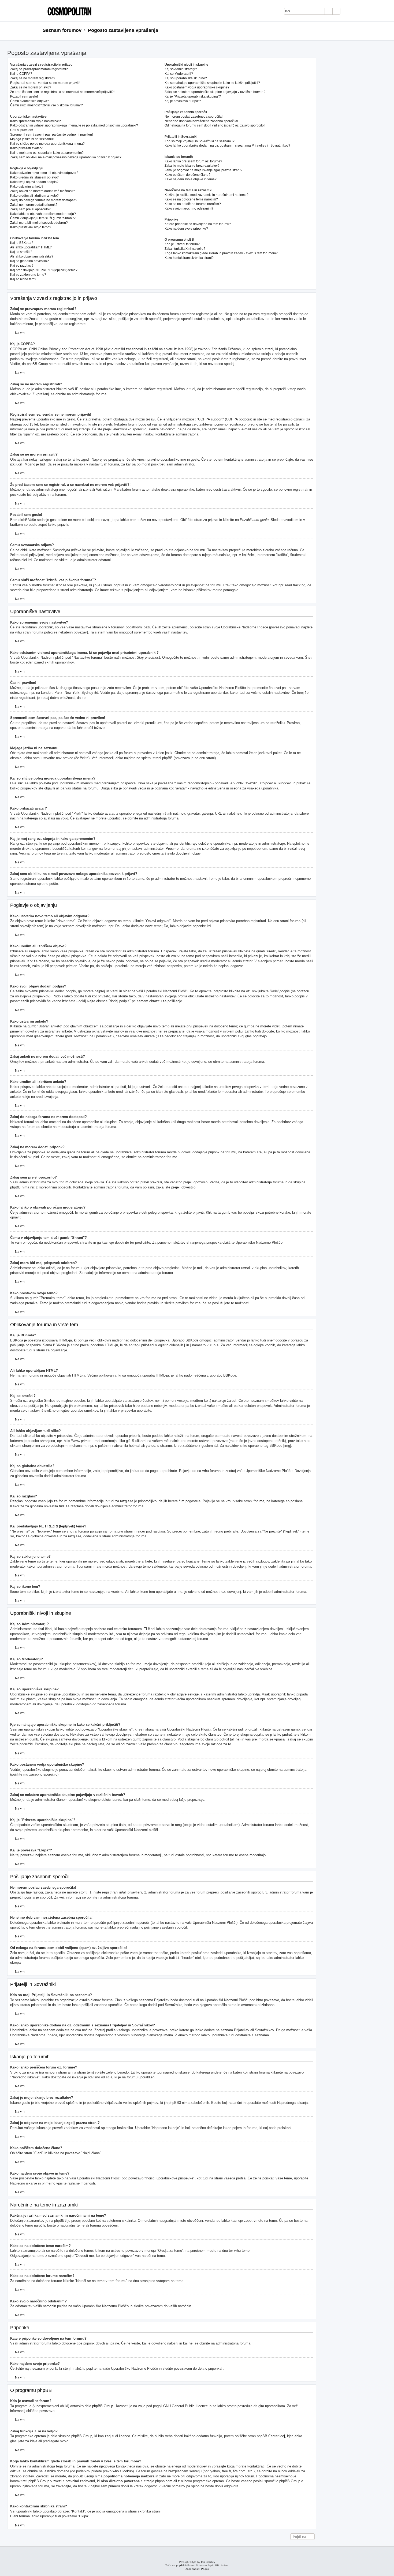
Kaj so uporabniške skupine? (186, 78)
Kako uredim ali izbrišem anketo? (34, 196)
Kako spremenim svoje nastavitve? (36, 121)
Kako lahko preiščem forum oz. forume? (193, 161)
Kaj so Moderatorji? (179, 74)
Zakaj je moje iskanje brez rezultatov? (192, 166)
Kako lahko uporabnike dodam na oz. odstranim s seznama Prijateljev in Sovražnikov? (227, 146)
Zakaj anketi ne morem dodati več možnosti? (43, 191)
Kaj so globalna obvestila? (29, 261)
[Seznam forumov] (68, 11)
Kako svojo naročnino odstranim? (189, 208)
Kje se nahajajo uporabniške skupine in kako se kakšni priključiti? (212, 83)
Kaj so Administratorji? (181, 69)
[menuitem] (347, 12)
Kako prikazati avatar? (26, 148)
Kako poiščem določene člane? (187, 175)
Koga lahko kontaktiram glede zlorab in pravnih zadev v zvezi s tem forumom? (221, 253)
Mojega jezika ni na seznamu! (32, 139)
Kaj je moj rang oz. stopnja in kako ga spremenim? (47, 153)
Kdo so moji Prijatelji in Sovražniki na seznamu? (200, 141)
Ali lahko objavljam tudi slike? (32, 256)
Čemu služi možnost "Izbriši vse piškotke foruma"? (47, 105)
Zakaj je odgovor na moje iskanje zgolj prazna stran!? (203, 170)
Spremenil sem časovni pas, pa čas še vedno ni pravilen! (51, 135)
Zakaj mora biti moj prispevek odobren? (39, 223)
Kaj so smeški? (21, 252)
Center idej (277, 2436)
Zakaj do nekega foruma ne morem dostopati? (44, 200)
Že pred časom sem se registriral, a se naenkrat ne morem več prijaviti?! (62, 92)
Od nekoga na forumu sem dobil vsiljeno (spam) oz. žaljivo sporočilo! (215, 125)
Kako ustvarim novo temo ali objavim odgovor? (44, 173)
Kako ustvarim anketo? (27, 187)
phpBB (180, 2565)
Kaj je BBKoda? (22, 243)
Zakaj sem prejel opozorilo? (30, 209)
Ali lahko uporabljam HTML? (31, 247)
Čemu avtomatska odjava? (30, 101)
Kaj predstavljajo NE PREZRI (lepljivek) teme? (44, 270)
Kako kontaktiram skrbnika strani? (189, 258)
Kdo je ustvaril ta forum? (182, 244)
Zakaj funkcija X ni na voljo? (185, 249)
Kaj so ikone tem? (23, 279)
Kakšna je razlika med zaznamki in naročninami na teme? (207, 195)
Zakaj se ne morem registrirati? (33, 78)
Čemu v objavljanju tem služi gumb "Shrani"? (43, 218)
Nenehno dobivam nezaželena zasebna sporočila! (201, 121)
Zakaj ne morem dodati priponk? (34, 205)
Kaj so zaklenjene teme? (28, 275)
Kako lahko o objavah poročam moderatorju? (43, 214)
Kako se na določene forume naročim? (193, 204)
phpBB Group (103, 2406)
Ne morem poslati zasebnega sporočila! (194, 117)
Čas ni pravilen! (22, 130)
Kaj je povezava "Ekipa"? (183, 101)
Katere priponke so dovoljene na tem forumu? (198, 224)
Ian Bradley (208, 2562)
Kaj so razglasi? (22, 266)
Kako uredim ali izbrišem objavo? (34, 177)
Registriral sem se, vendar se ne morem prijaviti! (45, 83)
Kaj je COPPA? (21, 74)
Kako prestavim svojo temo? (31, 227)
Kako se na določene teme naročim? (191, 199)
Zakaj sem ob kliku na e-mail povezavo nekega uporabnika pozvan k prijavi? (66, 157)
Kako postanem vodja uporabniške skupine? (197, 87)
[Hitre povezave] (350, 31)
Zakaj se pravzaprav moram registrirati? (39, 69)
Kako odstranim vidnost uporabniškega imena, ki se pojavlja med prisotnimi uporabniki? (74, 125)
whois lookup (123, 2471)
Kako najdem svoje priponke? (186, 229)
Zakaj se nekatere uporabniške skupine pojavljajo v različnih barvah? (215, 92)
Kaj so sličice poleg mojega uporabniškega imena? (47, 144)
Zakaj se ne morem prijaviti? (31, 87)
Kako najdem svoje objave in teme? (191, 179)
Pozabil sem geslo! (24, 96)
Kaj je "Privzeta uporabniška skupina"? (193, 96)
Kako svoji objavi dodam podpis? (34, 182)
